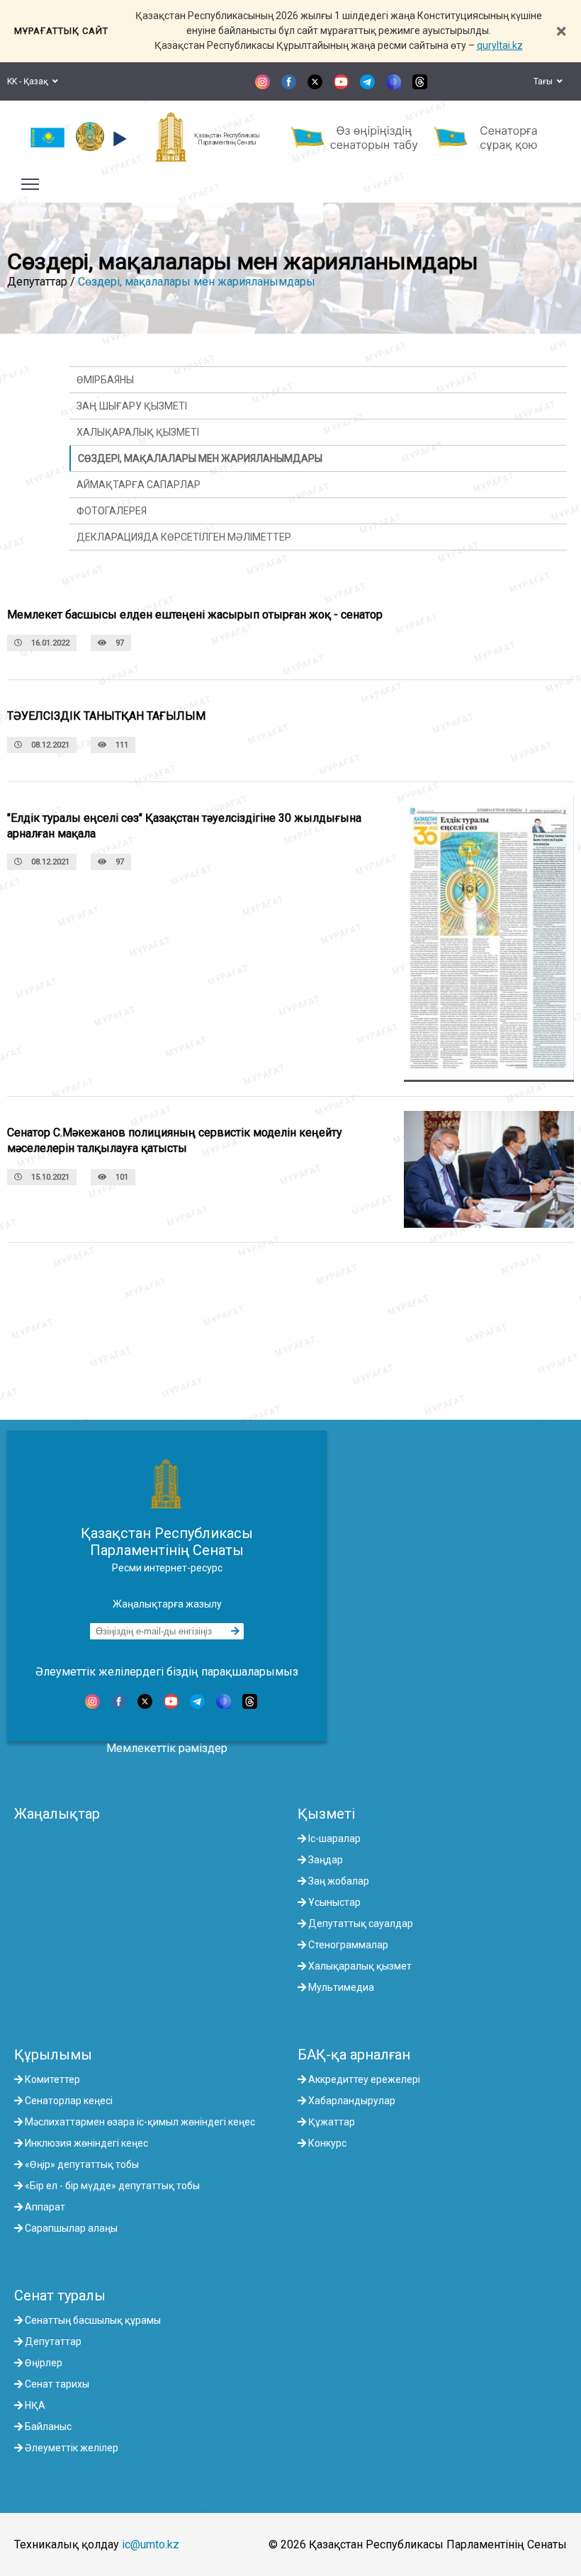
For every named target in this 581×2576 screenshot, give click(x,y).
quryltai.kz (500, 45)
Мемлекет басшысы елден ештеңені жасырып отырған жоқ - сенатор (195, 615)
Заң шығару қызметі (132, 406)
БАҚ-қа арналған (354, 2055)
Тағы (545, 81)
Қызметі (326, 1814)
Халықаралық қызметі (138, 432)
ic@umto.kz (151, 2544)
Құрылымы (53, 2055)
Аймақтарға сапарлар (139, 485)
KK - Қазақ (30, 81)
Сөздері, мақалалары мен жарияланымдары (197, 282)
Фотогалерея (112, 511)
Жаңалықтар (57, 1814)
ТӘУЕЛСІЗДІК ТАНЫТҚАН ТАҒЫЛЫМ (106, 716)
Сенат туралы (60, 2295)
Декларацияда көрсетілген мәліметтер (184, 537)
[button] (118, 139)
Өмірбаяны (105, 380)
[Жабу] (561, 31)
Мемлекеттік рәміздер (167, 1748)
